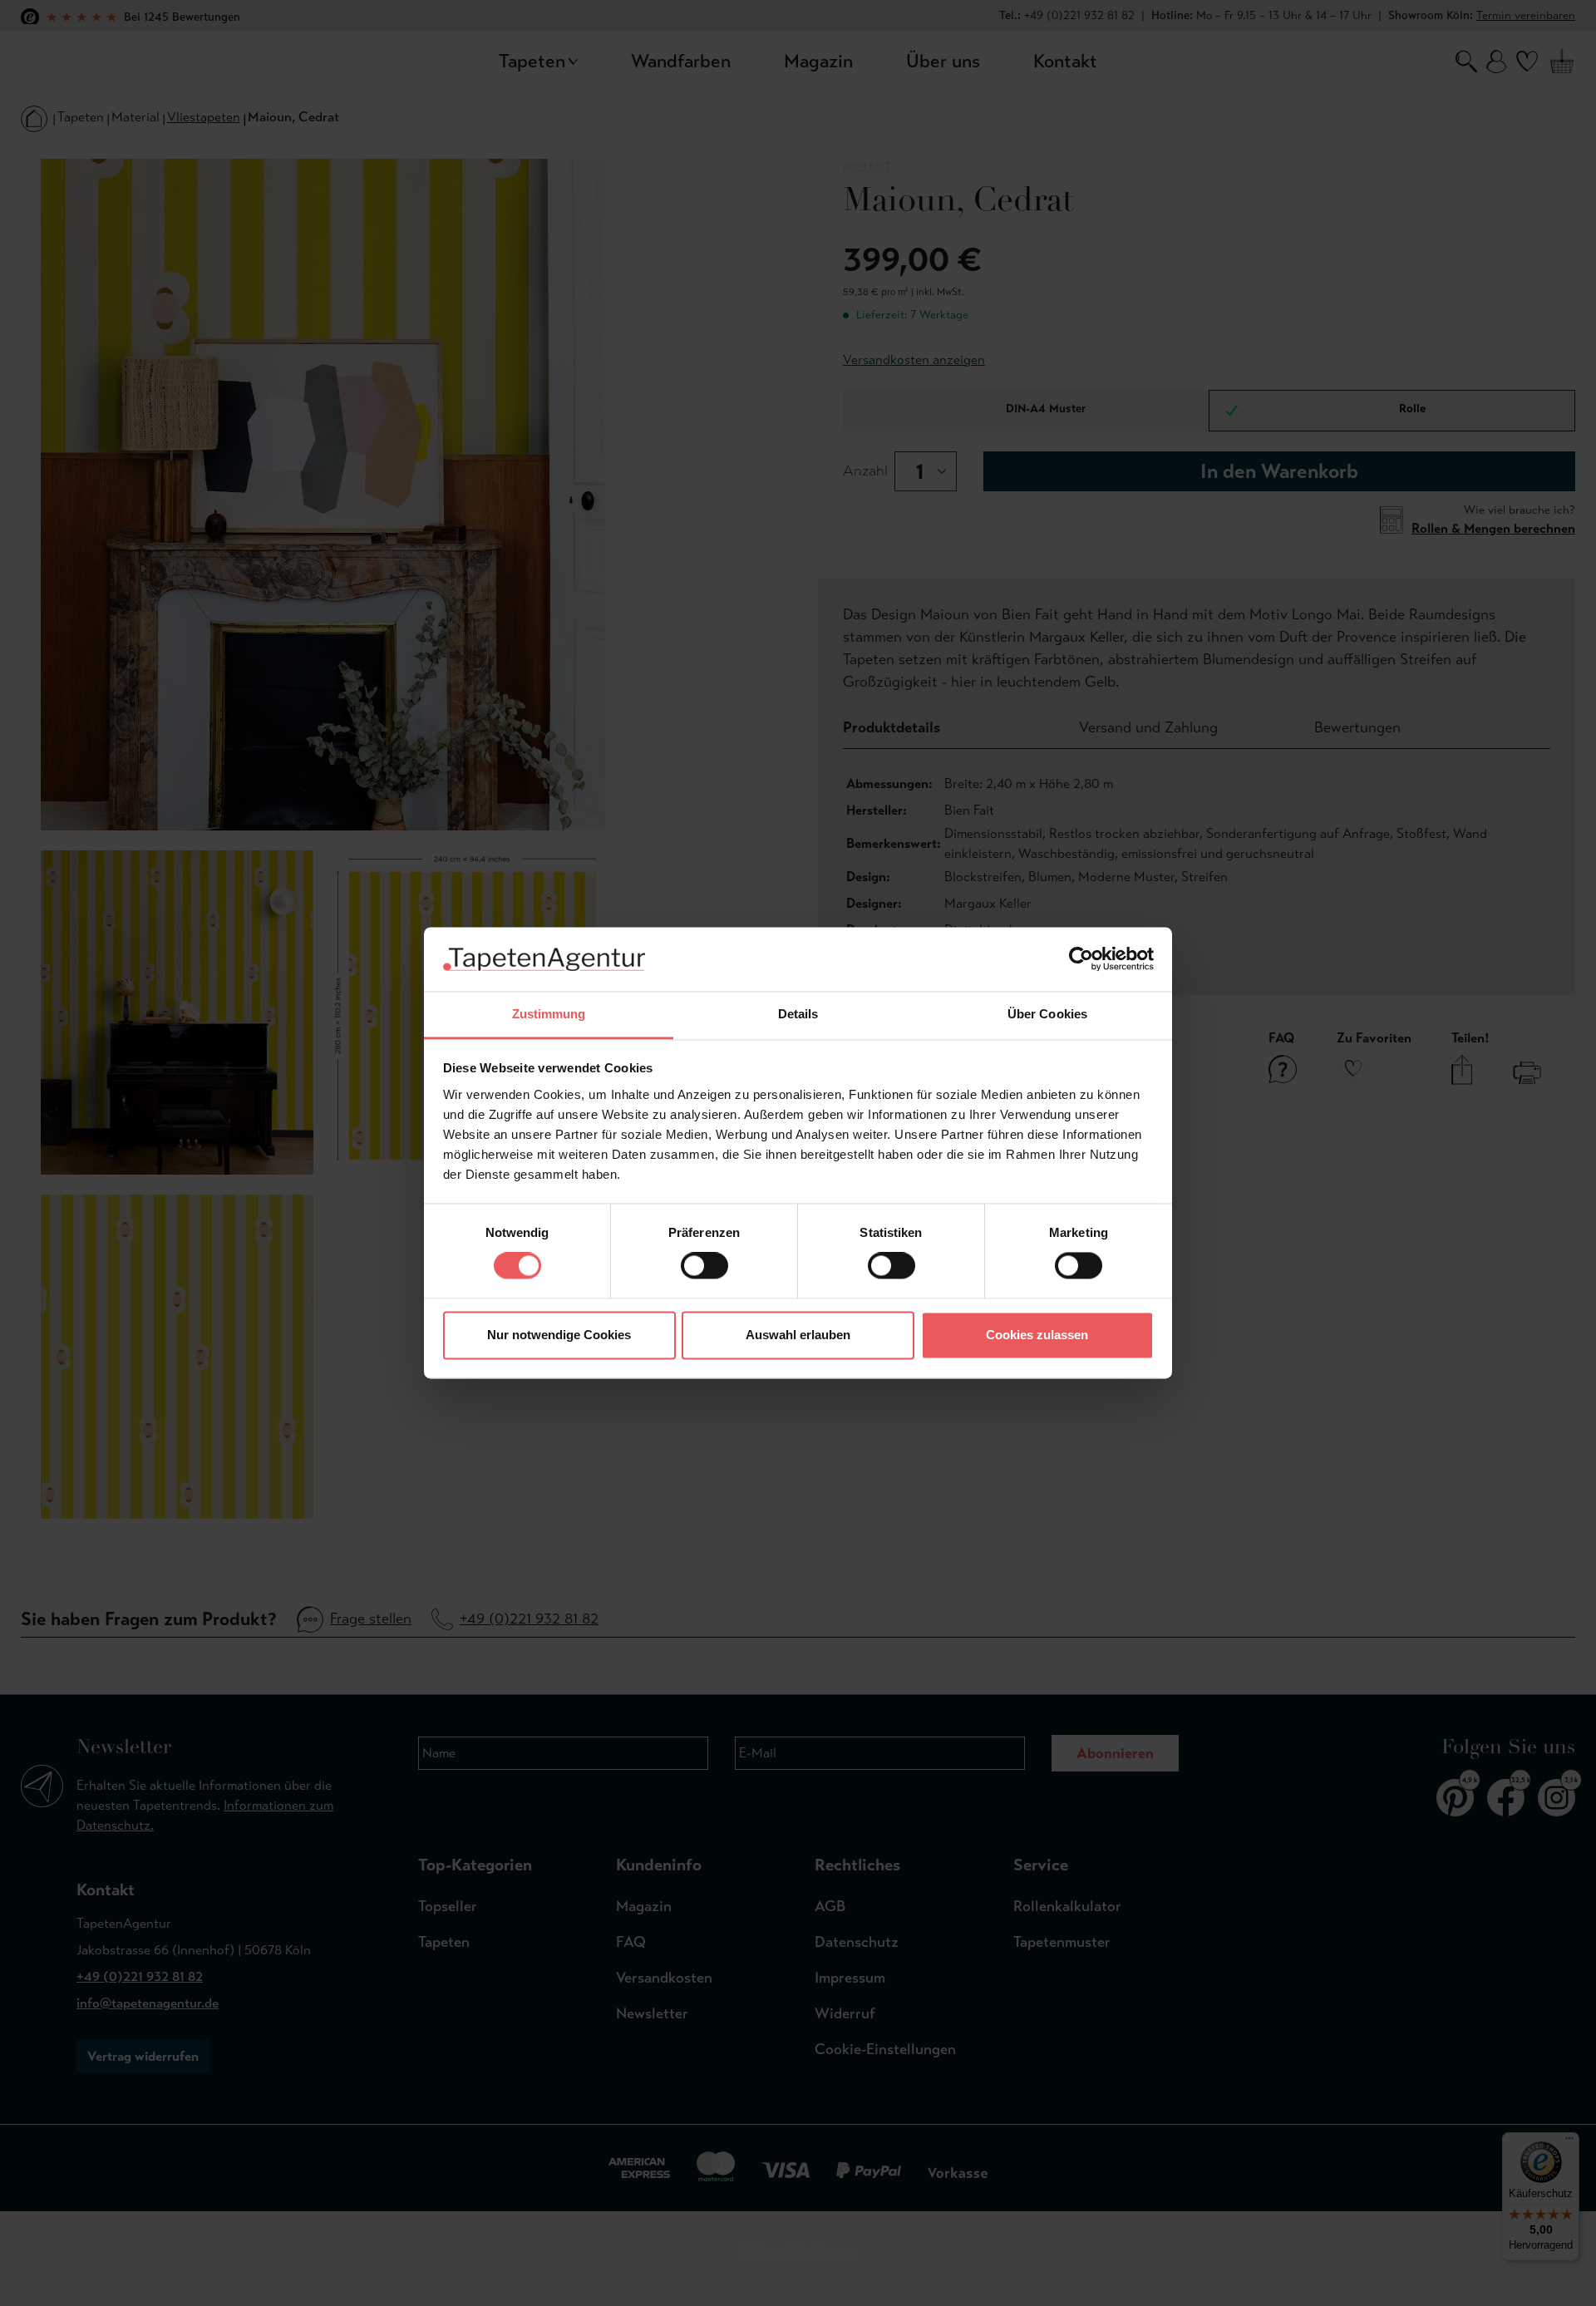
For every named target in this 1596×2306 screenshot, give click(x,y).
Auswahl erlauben (798, 1335)
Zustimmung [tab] (549, 1014)
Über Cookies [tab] (1047, 1014)
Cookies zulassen (1037, 1335)
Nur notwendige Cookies (559, 1335)
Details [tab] (798, 1014)
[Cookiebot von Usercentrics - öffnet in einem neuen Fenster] (1081, 959)
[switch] (704, 1266)
